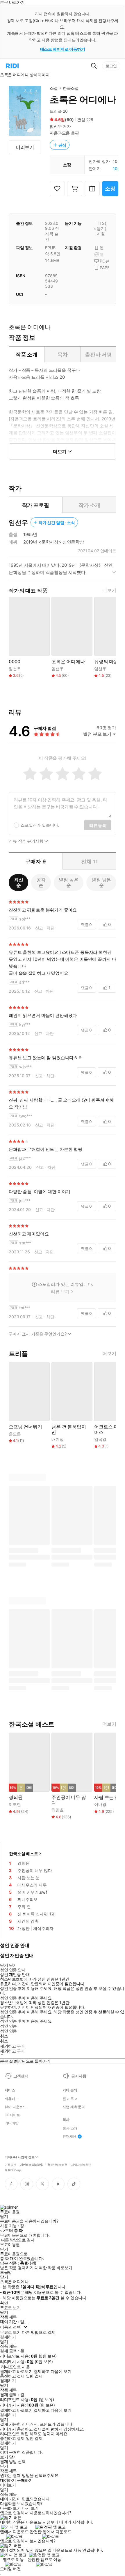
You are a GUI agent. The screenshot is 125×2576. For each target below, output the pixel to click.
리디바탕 (12, 2123)
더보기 (109, 590)
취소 (4, 2036)
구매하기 (25, 2480)
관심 (63, 145)
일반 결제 (34, 2376)
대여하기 (8, 2480)
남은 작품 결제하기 (17, 2268)
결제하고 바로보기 (16, 2371)
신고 (39, 928)
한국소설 (71, 88)
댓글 (86, 925)
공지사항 (79, 2076)
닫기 (13, 2457)
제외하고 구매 (12, 2046)
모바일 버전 (10, 2569)
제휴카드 (12, 2099)
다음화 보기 (10, 2508)
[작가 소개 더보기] (63, 571)
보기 (4, 2457)
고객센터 (21, 2076)
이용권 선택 (10, 2327)
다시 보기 (30, 2508)
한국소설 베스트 (24, 1854)
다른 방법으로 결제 (18, 2240)
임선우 (56, 126)
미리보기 (25, 147)
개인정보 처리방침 (32, 2164)
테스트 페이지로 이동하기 (63, 49)
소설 (54, 88)
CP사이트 (12, 2115)
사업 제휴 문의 (74, 2107)
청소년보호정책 (57, 2164)
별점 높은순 (68, 882)
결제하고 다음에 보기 (52, 2371)
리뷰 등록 (98, 825)
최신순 (19, 882)
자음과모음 (60, 133)
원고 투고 (70, 2099)
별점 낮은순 (101, 882)
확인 (4, 2303)
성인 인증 (8, 2026)
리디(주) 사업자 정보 (20, 2157)
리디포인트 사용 (16, 2367)
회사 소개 (70, 2128)
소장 (110, 188)
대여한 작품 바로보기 (53, 2268)
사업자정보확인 (81, 2164)
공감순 (41, 882)
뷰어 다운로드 (15, 2107)
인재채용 (69, 2136)
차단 (51, 928)
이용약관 (10, 2164)
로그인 (111, 66)
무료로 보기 (10, 2332)
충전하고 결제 (12, 2376)
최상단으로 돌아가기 (32, 2061)
